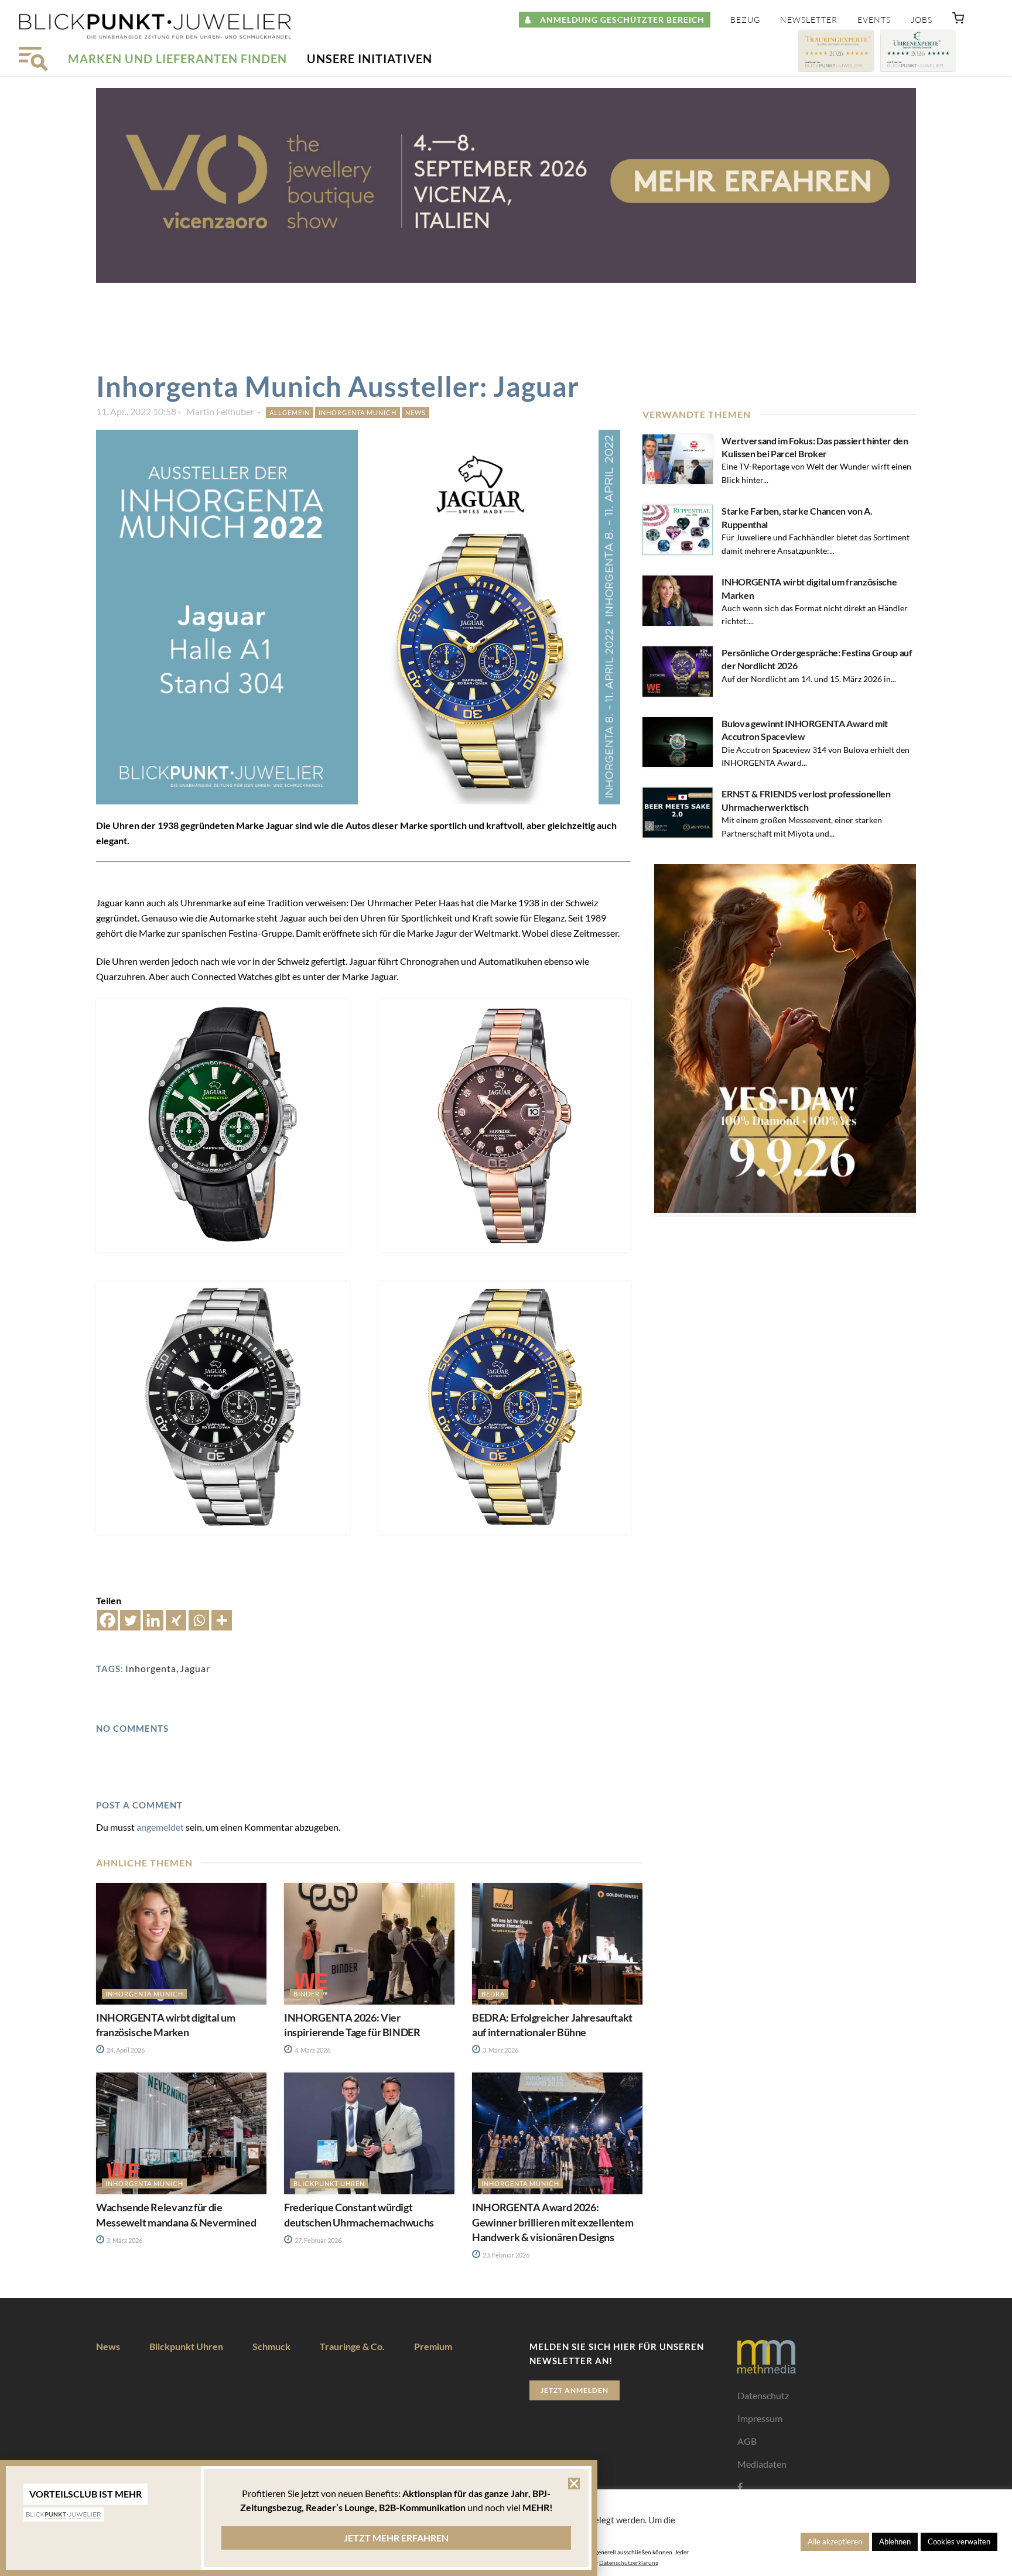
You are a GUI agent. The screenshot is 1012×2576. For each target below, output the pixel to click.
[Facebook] (107, 1620)
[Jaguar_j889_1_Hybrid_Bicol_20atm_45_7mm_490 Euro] (505, 1408)
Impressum (760, 2418)
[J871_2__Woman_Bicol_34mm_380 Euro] (505, 1126)
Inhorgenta (151, 1668)
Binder (307, 1994)
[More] (222, 1620)
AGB (747, 2441)
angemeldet (160, 1827)
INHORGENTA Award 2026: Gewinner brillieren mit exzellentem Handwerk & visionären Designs (553, 2222)
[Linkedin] (153, 1620)
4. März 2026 (312, 2050)
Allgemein (290, 412)
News (416, 412)
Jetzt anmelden (575, 2390)
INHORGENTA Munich (358, 412)
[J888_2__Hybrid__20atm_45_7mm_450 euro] (223, 1408)
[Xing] (176, 1620)
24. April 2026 (125, 2050)
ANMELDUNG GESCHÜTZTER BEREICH (618, 20)
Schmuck (271, 2346)
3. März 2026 (500, 2050)
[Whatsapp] (199, 1620)
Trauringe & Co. (352, 2346)
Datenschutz (763, 2395)
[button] (958, 20)
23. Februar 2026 (505, 2255)
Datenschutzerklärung (629, 2563)
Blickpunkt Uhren (329, 2183)
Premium (433, 2346)
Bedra (493, 1994)
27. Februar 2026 (317, 2240)
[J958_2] (223, 1126)
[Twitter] (130, 1620)
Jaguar (195, 1668)
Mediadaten (762, 2464)
